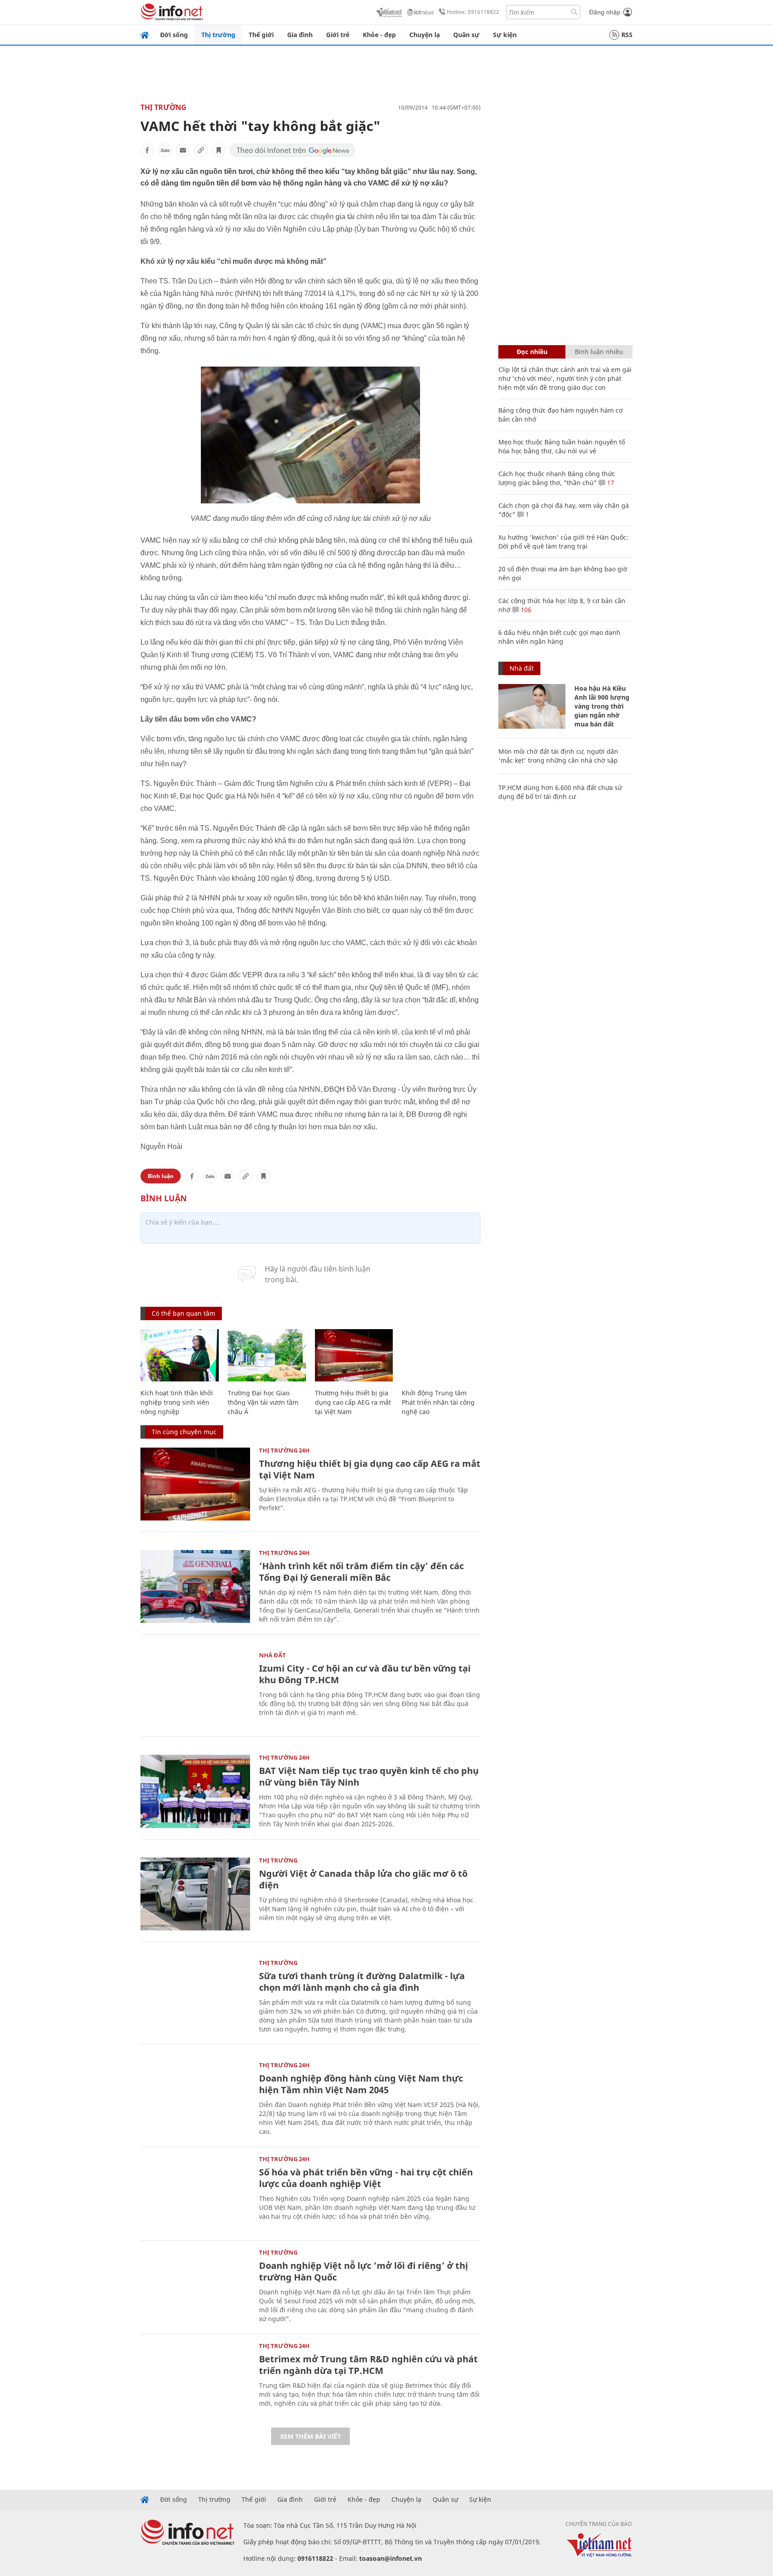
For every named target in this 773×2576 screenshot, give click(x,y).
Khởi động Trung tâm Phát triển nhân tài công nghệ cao (438, 1402)
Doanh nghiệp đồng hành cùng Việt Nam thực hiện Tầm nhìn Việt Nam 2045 (361, 2084)
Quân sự (466, 35)
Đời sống (174, 35)
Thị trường (218, 35)
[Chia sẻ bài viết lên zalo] (165, 150)
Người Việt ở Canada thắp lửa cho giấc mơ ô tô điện (363, 1879)
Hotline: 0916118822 (473, 12)
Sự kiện (505, 35)
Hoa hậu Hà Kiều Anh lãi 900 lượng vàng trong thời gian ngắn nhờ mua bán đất (602, 706)
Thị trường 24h (284, 1450)
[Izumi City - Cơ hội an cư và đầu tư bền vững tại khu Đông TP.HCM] (195, 1689)
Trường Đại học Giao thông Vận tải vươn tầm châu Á (263, 1402)
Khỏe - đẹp (379, 35)
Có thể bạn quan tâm (183, 1313)
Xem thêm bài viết (310, 2436)
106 (525, 610)
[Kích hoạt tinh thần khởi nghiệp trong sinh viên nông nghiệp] (180, 1355)
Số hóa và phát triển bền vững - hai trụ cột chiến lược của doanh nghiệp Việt (366, 2178)
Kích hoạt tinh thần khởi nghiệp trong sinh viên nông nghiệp (177, 1402)
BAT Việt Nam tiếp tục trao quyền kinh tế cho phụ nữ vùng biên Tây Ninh (369, 1776)
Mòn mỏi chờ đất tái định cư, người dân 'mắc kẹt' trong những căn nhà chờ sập (558, 756)
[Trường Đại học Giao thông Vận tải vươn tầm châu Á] (267, 1355)
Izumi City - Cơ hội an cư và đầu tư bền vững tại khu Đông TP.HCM (365, 1674)
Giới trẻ (338, 35)
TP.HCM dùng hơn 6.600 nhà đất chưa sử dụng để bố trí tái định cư (560, 792)
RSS (627, 35)
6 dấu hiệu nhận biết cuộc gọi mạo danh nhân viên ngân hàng (559, 637)
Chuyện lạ (425, 35)
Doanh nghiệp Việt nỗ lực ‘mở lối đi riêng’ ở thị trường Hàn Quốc (363, 2271)
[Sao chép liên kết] (201, 150)
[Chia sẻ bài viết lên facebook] (147, 150)
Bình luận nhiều (599, 352)
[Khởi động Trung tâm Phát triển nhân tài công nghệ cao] (441, 1355)
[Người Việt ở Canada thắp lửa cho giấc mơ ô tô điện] (195, 1894)
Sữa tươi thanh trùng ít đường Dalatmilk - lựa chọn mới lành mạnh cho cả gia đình (362, 1982)
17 (610, 483)
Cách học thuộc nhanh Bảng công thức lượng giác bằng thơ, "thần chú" (557, 478)
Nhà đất (272, 1655)
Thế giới (261, 35)
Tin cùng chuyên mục (184, 1432)
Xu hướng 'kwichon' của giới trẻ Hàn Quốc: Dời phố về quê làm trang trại (563, 542)
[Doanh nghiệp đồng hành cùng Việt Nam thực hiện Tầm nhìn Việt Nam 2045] (195, 2099)
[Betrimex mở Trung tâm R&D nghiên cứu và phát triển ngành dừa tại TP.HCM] (195, 2380)
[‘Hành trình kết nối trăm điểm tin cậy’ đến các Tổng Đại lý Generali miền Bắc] (195, 1586)
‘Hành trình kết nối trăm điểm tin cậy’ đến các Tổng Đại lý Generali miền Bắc (361, 1572)
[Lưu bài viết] (219, 150)
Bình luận (161, 1176)
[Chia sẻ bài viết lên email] (183, 150)
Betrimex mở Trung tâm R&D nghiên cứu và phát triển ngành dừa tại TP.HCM (368, 2365)
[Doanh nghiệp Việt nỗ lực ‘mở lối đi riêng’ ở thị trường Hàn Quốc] (195, 2286)
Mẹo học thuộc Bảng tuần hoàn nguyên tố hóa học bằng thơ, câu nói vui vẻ (562, 446)
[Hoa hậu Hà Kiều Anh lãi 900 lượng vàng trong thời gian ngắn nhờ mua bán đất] (532, 706)
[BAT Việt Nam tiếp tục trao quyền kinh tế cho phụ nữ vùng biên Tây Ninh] (195, 1791)
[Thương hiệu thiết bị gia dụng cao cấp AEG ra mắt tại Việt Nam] (354, 1355)
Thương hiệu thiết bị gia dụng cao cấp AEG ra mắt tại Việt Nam (353, 1402)
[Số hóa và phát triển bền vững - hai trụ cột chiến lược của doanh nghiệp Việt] (195, 2193)
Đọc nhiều (532, 352)
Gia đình (300, 35)
